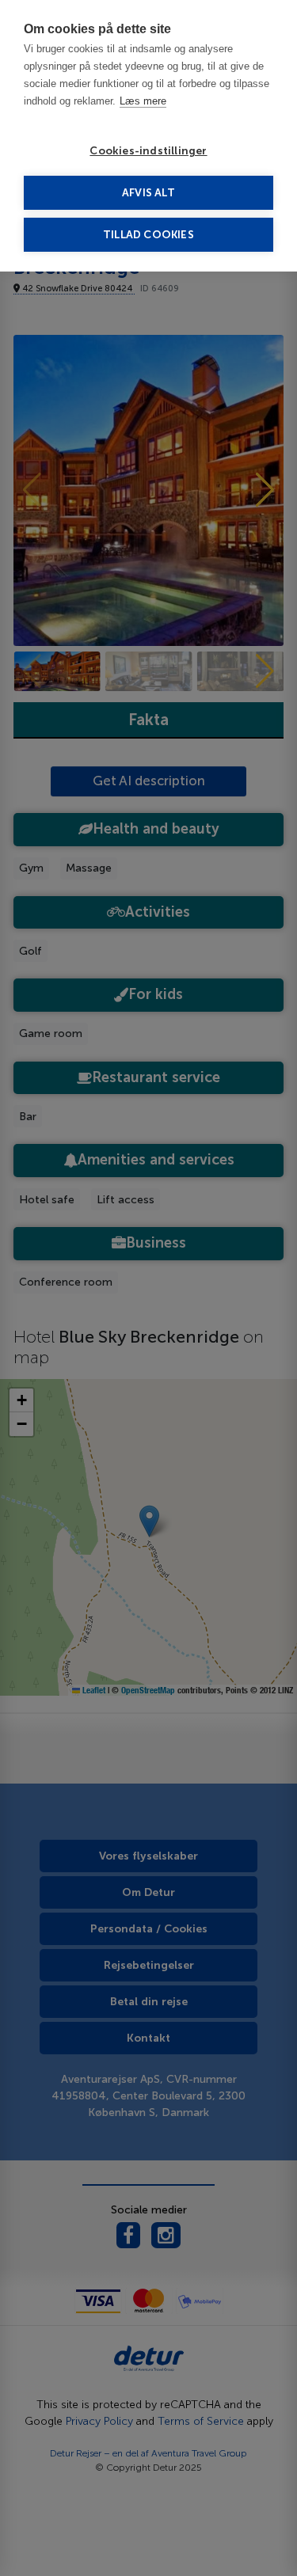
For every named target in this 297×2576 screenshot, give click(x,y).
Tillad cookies (148, 235)
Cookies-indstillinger (148, 151)
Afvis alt (148, 193)
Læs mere (143, 101)
